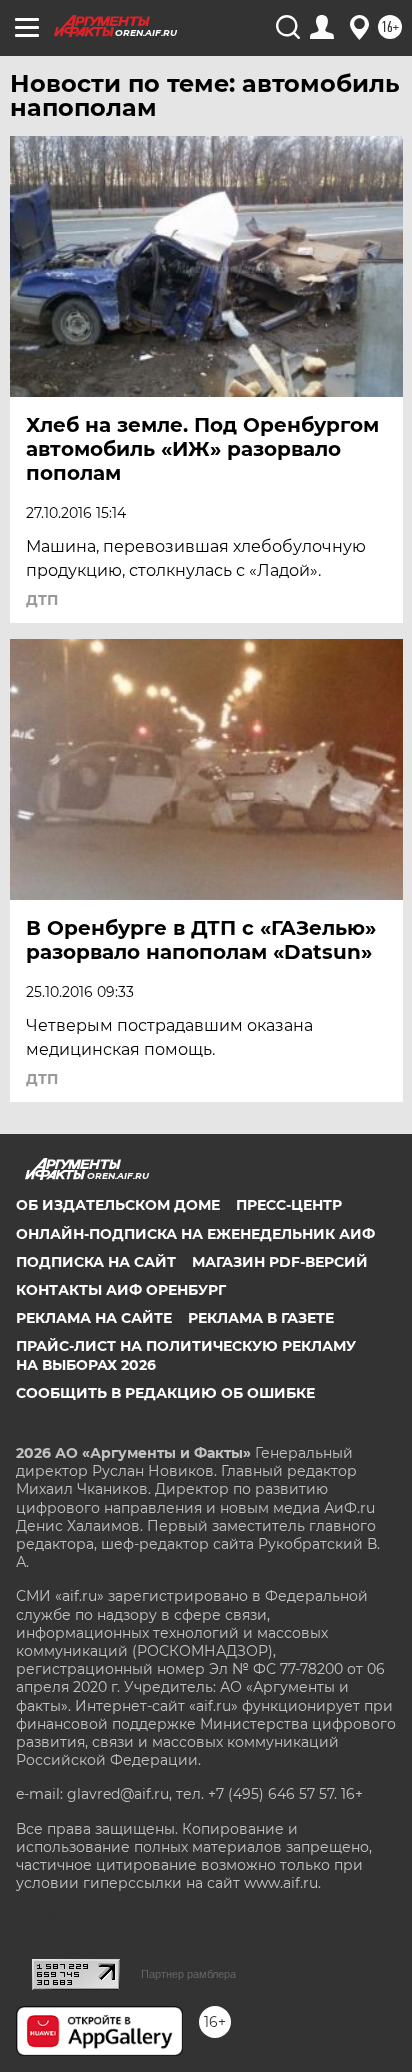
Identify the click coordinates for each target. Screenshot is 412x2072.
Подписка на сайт (96, 1262)
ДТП (42, 600)
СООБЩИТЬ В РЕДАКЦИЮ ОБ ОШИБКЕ (165, 1393)
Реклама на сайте (94, 1318)
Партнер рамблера (188, 1974)
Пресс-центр (289, 1205)
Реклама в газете (261, 1318)
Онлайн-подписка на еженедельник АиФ (195, 1234)
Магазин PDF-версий (280, 1262)
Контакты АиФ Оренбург (121, 1290)
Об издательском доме (118, 1205)
